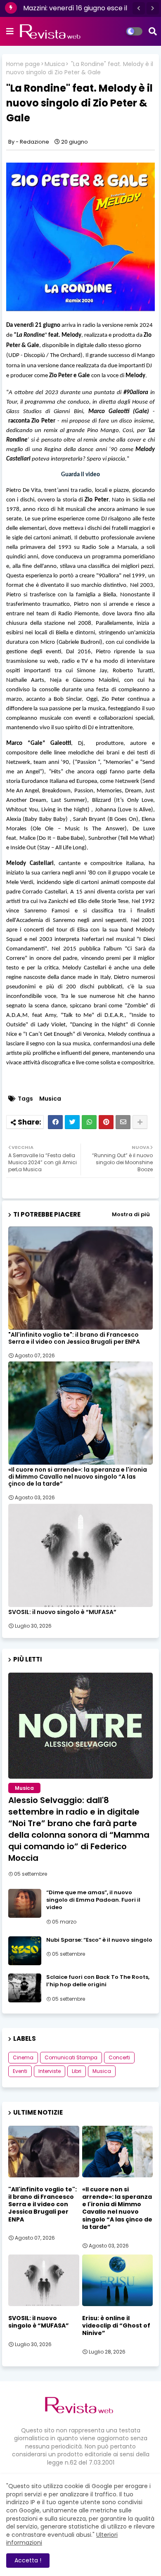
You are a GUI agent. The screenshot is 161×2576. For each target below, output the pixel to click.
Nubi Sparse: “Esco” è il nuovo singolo (99, 1940)
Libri (77, 2071)
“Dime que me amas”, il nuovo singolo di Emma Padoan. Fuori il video (93, 1900)
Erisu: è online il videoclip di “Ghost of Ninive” (116, 2326)
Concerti (119, 2057)
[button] (139, 8)
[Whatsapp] (89, 1122)
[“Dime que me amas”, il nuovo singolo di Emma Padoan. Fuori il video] (25, 1903)
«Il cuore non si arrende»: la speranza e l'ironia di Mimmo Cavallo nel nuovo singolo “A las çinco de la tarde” (78, 1477)
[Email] (123, 1122)
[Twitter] (72, 1122)
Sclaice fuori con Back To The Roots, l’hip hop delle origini (98, 1981)
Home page (23, 64)
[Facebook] (55, 1122)
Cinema (23, 2057)
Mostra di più (131, 1214)
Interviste (50, 2071)
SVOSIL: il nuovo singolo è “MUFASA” (62, 1612)
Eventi (20, 2071)
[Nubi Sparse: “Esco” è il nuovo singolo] (25, 1951)
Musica (55, 64)
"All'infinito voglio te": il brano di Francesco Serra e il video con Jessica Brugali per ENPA (74, 1338)
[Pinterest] (106, 1122)
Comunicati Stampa (71, 2057)
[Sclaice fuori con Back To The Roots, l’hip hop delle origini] (25, 1988)
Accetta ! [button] (28, 2560)
